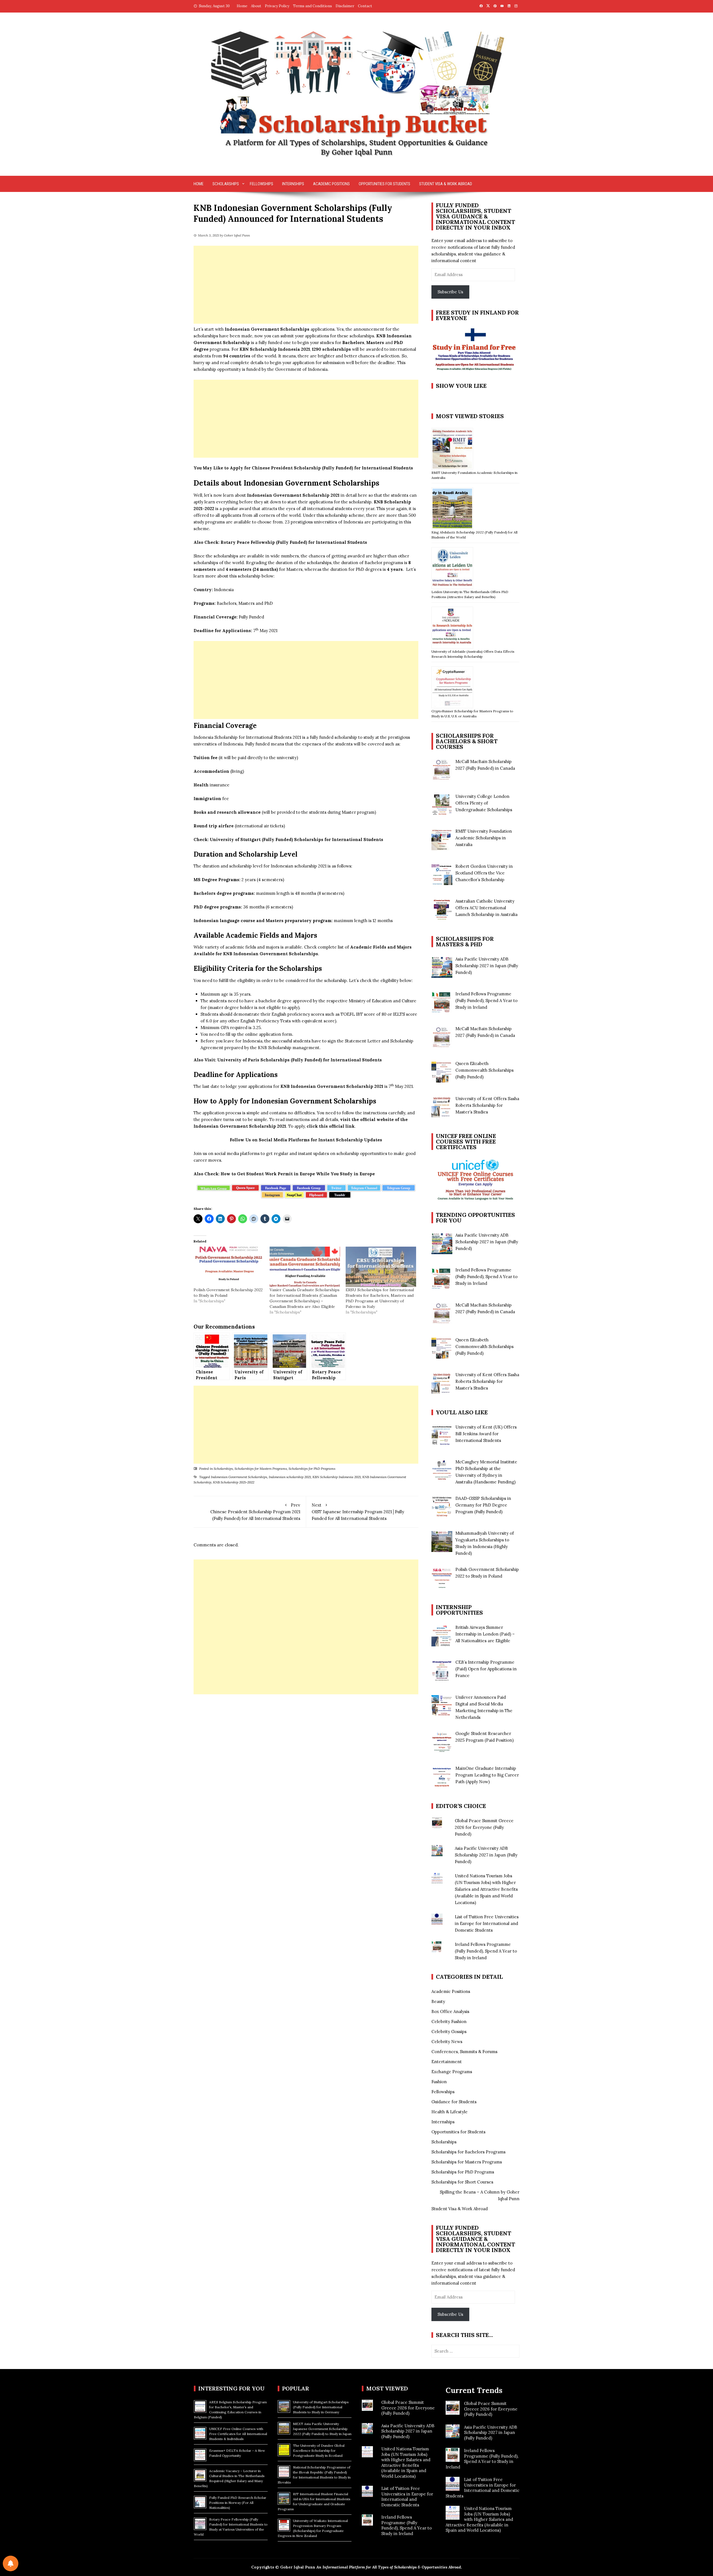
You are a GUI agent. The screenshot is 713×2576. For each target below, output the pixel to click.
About (256, 6)
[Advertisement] (306, 285)
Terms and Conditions (312, 6)
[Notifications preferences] (11, 2563)
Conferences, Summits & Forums (464, 2052)
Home (242, 6)
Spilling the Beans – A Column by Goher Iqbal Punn (480, 2195)
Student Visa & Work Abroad (446, 184)
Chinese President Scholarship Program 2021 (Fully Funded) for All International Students (255, 1512)
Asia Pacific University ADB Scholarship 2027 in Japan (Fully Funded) (486, 1855)
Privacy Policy (277, 6)
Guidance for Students (454, 2102)
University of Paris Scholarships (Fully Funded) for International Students (300, 1060)
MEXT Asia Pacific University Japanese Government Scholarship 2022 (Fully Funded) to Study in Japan (322, 2429)
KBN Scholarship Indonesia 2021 (337, 1477)
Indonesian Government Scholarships (239, 1477)
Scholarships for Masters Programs (261, 1469)
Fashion (439, 2082)
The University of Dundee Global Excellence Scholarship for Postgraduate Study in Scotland (319, 2451)
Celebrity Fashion (449, 2021)
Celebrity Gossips (449, 2032)
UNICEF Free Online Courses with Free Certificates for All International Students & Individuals (238, 2434)
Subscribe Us (450, 292)
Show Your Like (461, 386)
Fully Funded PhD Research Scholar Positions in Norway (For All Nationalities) (238, 2503)
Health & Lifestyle (450, 2112)
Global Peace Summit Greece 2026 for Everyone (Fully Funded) (484, 1827)
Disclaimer (345, 6)
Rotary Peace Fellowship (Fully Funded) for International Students (294, 542)
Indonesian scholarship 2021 (290, 1477)
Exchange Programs (452, 2072)
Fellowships (262, 184)
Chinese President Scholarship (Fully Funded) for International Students (332, 468)
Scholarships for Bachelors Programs (468, 2152)
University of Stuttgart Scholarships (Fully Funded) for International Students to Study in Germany (321, 2407)
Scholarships (226, 184)
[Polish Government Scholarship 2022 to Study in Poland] (229, 1267)
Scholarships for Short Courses (462, 2182)
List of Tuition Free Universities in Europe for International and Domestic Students (487, 1923)
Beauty (438, 2001)
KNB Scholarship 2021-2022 (234, 1482)
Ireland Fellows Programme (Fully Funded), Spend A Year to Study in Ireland (486, 1951)
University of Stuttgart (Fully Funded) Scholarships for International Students (296, 839)
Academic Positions (331, 184)
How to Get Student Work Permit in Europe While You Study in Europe (298, 1174)
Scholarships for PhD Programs (312, 1469)
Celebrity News (447, 2042)
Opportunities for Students (384, 184)
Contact (365, 6)
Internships (293, 184)
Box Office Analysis (450, 2011)
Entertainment (447, 2062)
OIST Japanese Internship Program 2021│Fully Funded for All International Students (358, 1512)
